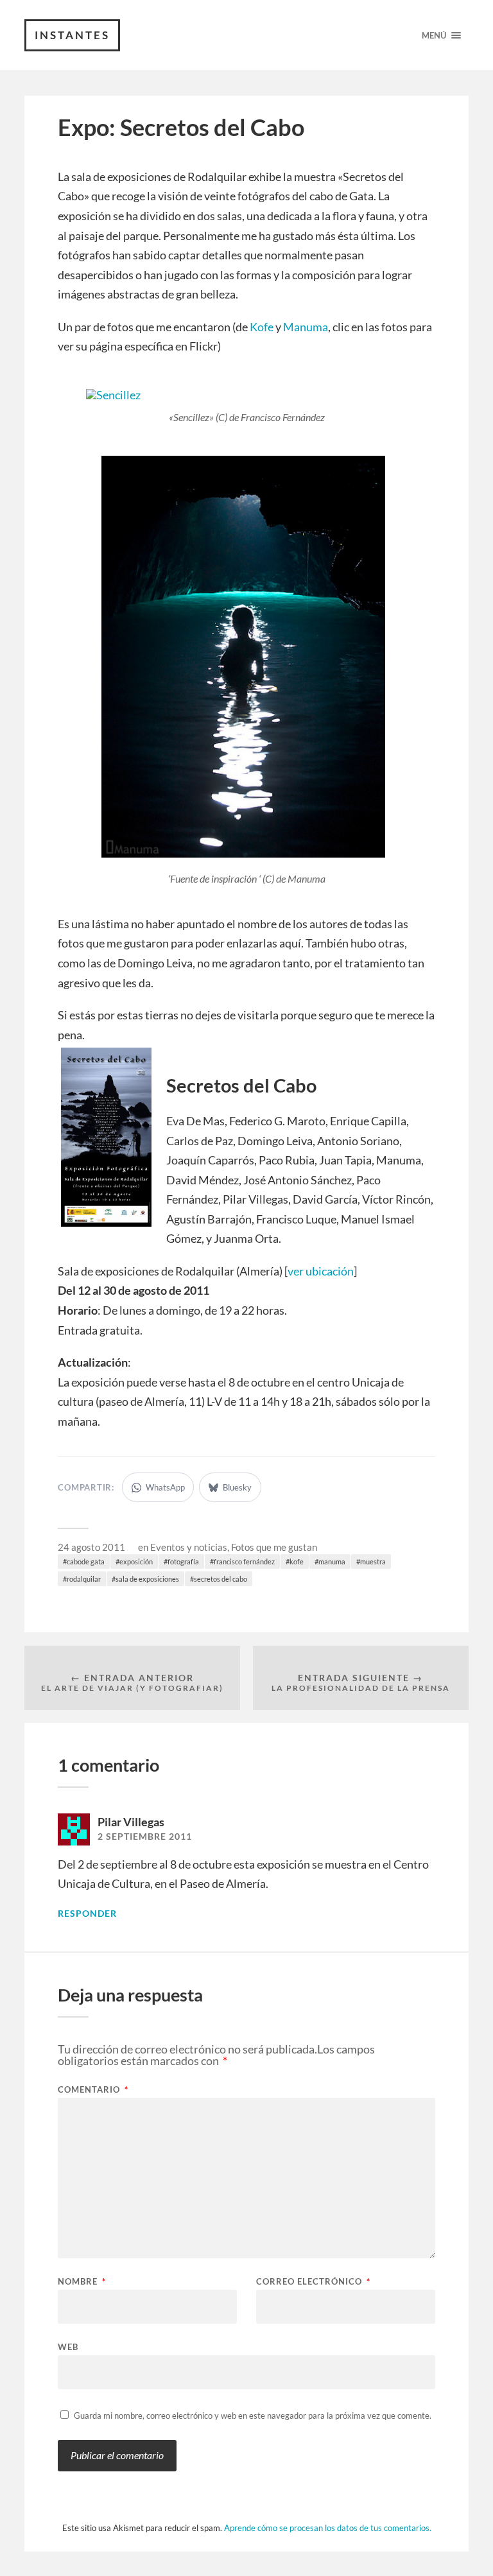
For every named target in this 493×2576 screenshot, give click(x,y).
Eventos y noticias (189, 1547)
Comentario (93, 2090)
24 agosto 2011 (91, 1547)
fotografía (183, 1561)
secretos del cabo (221, 1579)
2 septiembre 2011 (145, 1837)
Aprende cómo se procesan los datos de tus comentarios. (328, 2528)
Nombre (82, 2282)
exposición (136, 1561)
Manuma (306, 327)
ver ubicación (321, 1271)
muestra (373, 1561)
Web (68, 2347)
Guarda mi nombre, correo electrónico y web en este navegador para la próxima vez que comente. (253, 2416)
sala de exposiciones (147, 1579)
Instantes (72, 35)
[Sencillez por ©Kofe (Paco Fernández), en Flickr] (113, 395)
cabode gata (86, 1561)
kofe (297, 1561)
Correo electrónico (313, 2282)
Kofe (262, 327)
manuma (332, 1561)
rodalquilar (84, 1579)
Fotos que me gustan (274, 1547)
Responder (87, 1914)
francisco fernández (244, 1561)
